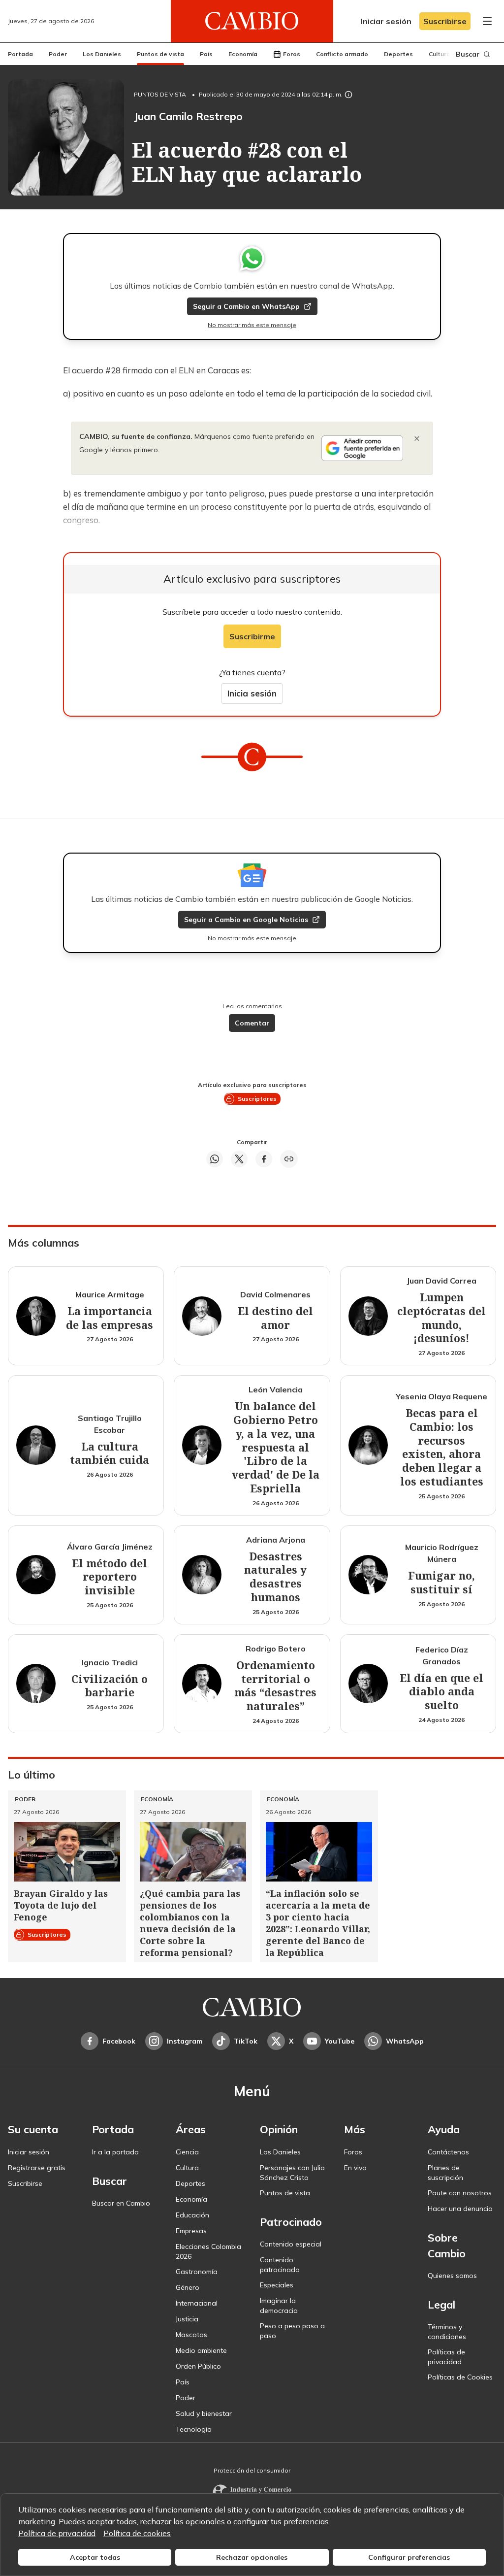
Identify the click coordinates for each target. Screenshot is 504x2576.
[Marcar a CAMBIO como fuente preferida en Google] (362, 448)
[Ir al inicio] (252, 21)
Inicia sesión (252, 693)
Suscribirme (252, 636)
